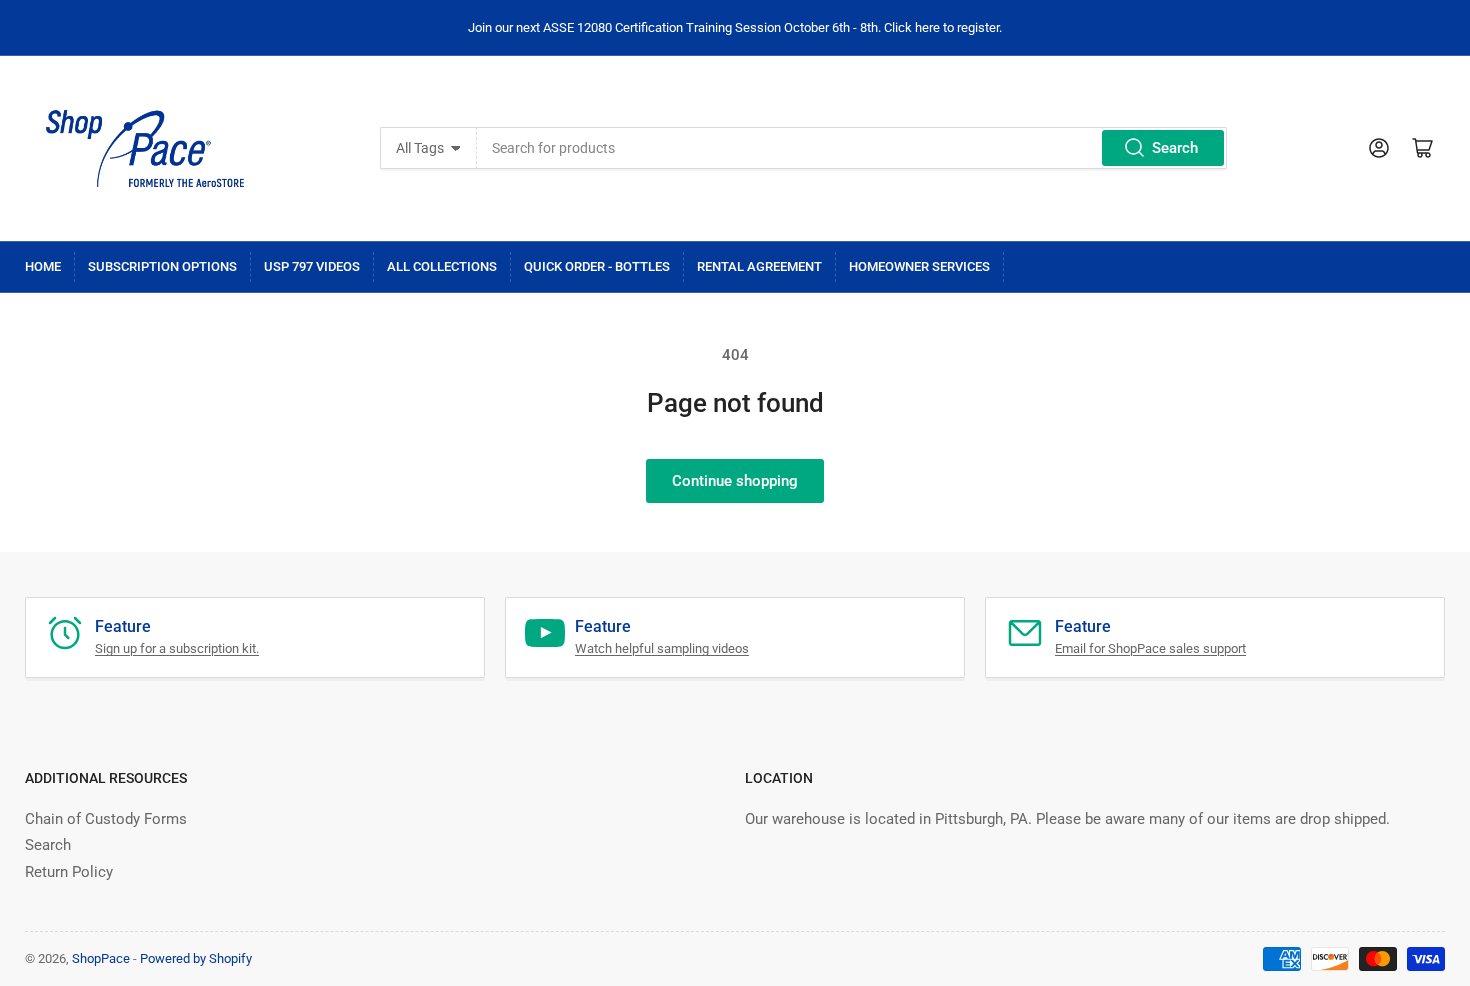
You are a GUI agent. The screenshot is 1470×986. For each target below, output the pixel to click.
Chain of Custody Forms (106, 819)
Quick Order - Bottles (597, 266)
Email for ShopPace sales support (1150, 648)
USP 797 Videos (312, 266)
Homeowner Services (919, 266)
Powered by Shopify (196, 958)
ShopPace (101, 958)
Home (43, 266)
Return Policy (69, 872)
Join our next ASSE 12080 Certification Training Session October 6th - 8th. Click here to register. (735, 27)
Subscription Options (162, 266)
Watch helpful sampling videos (662, 648)
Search (1175, 148)
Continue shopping (735, 481)
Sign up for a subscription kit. (177, 648)
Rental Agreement (759, 266)
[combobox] (851, 148)
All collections (442, 266)
